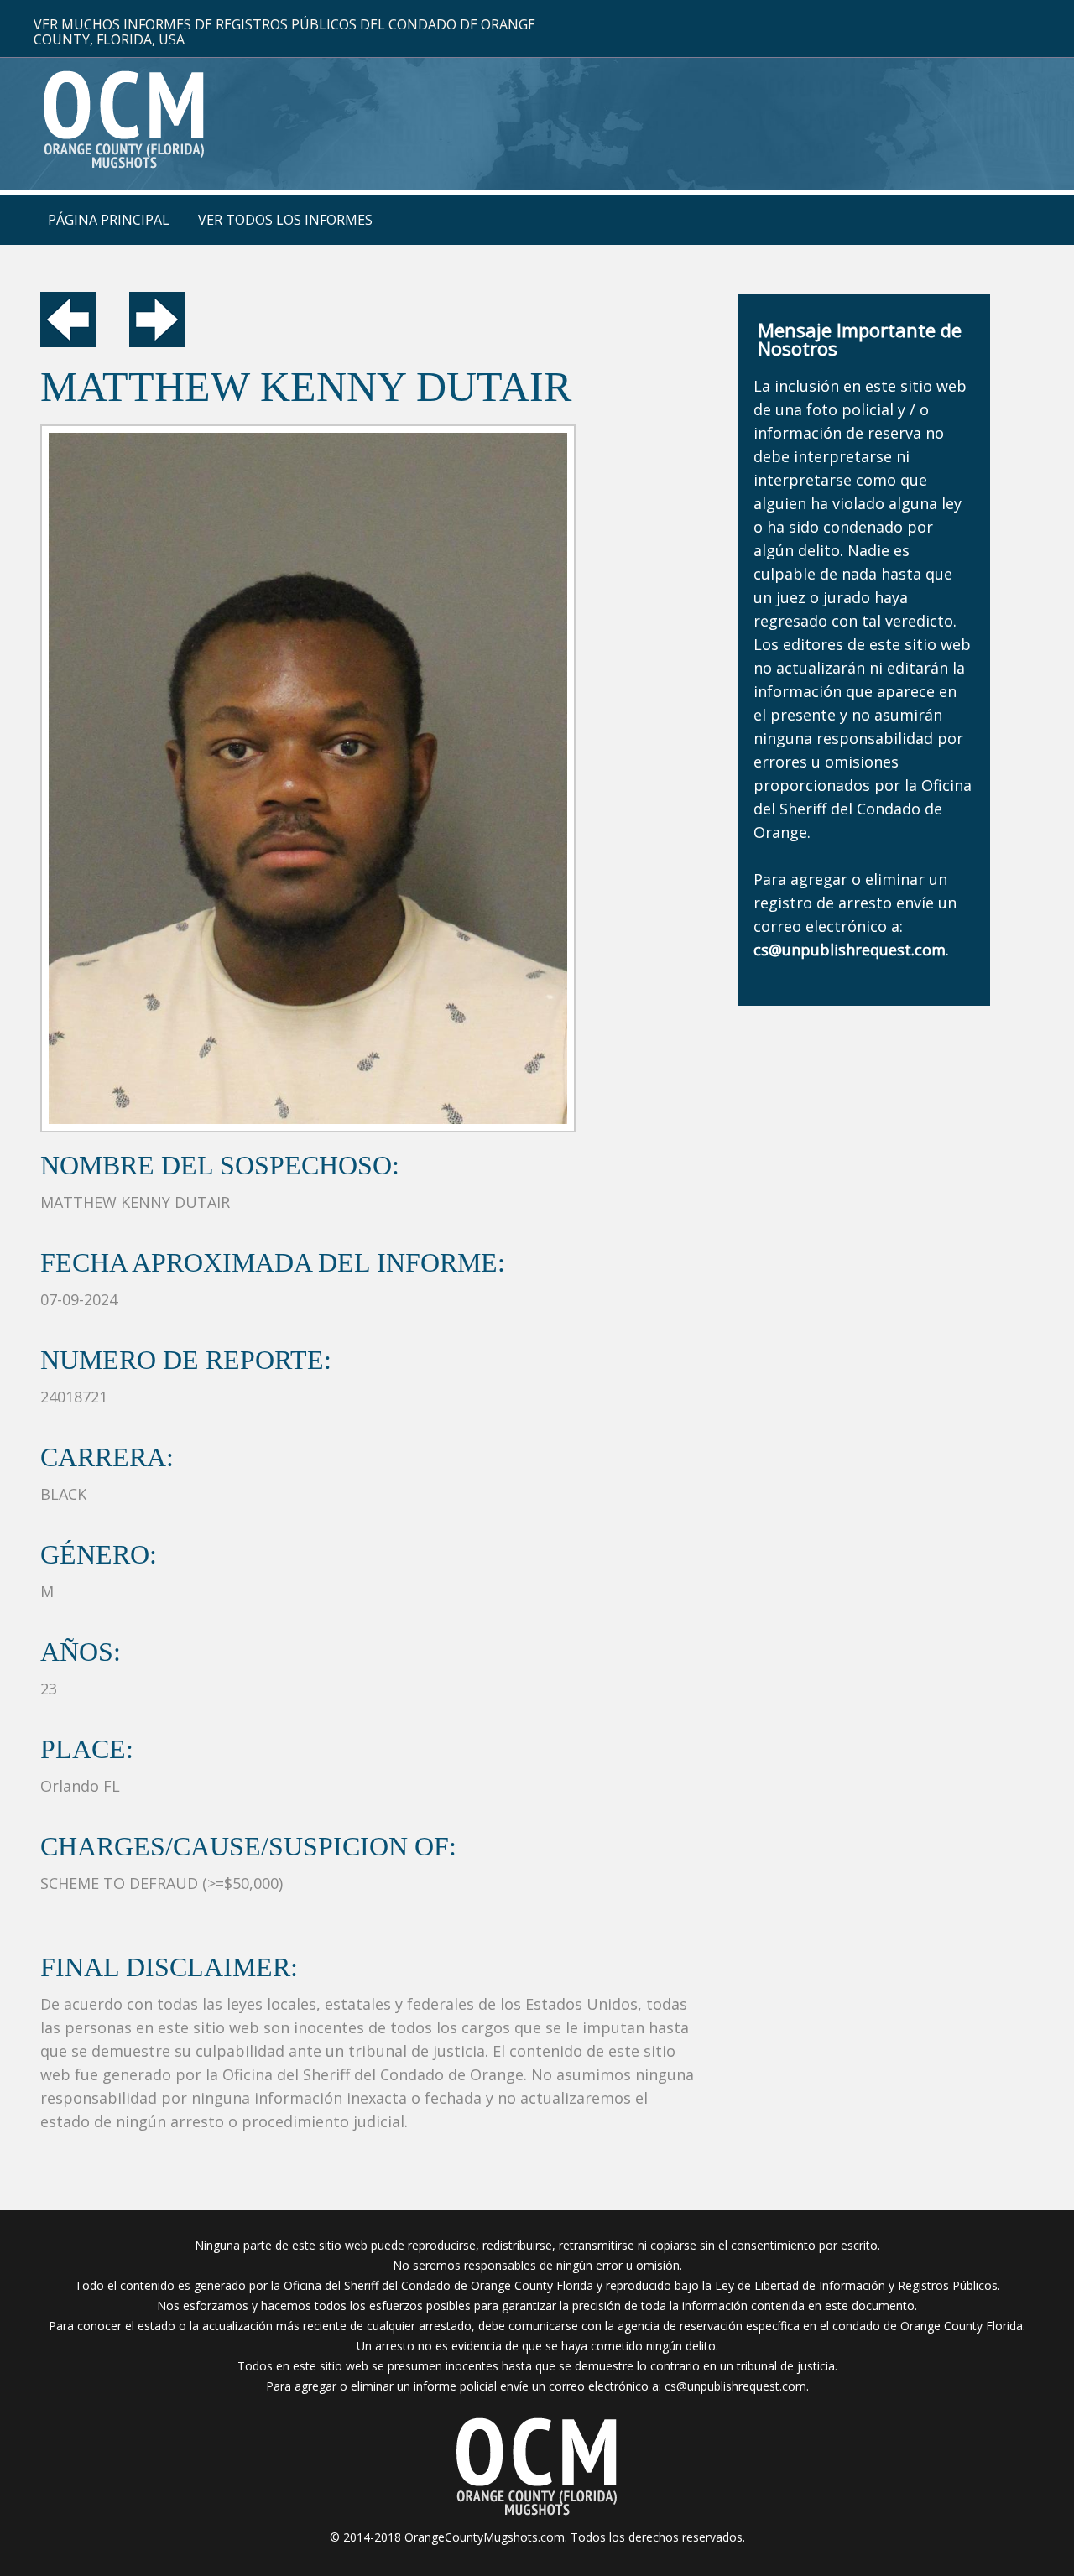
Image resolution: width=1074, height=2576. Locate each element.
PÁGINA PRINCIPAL (109, 220)
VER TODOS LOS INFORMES (285, 220)
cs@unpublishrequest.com (735, 2386)
